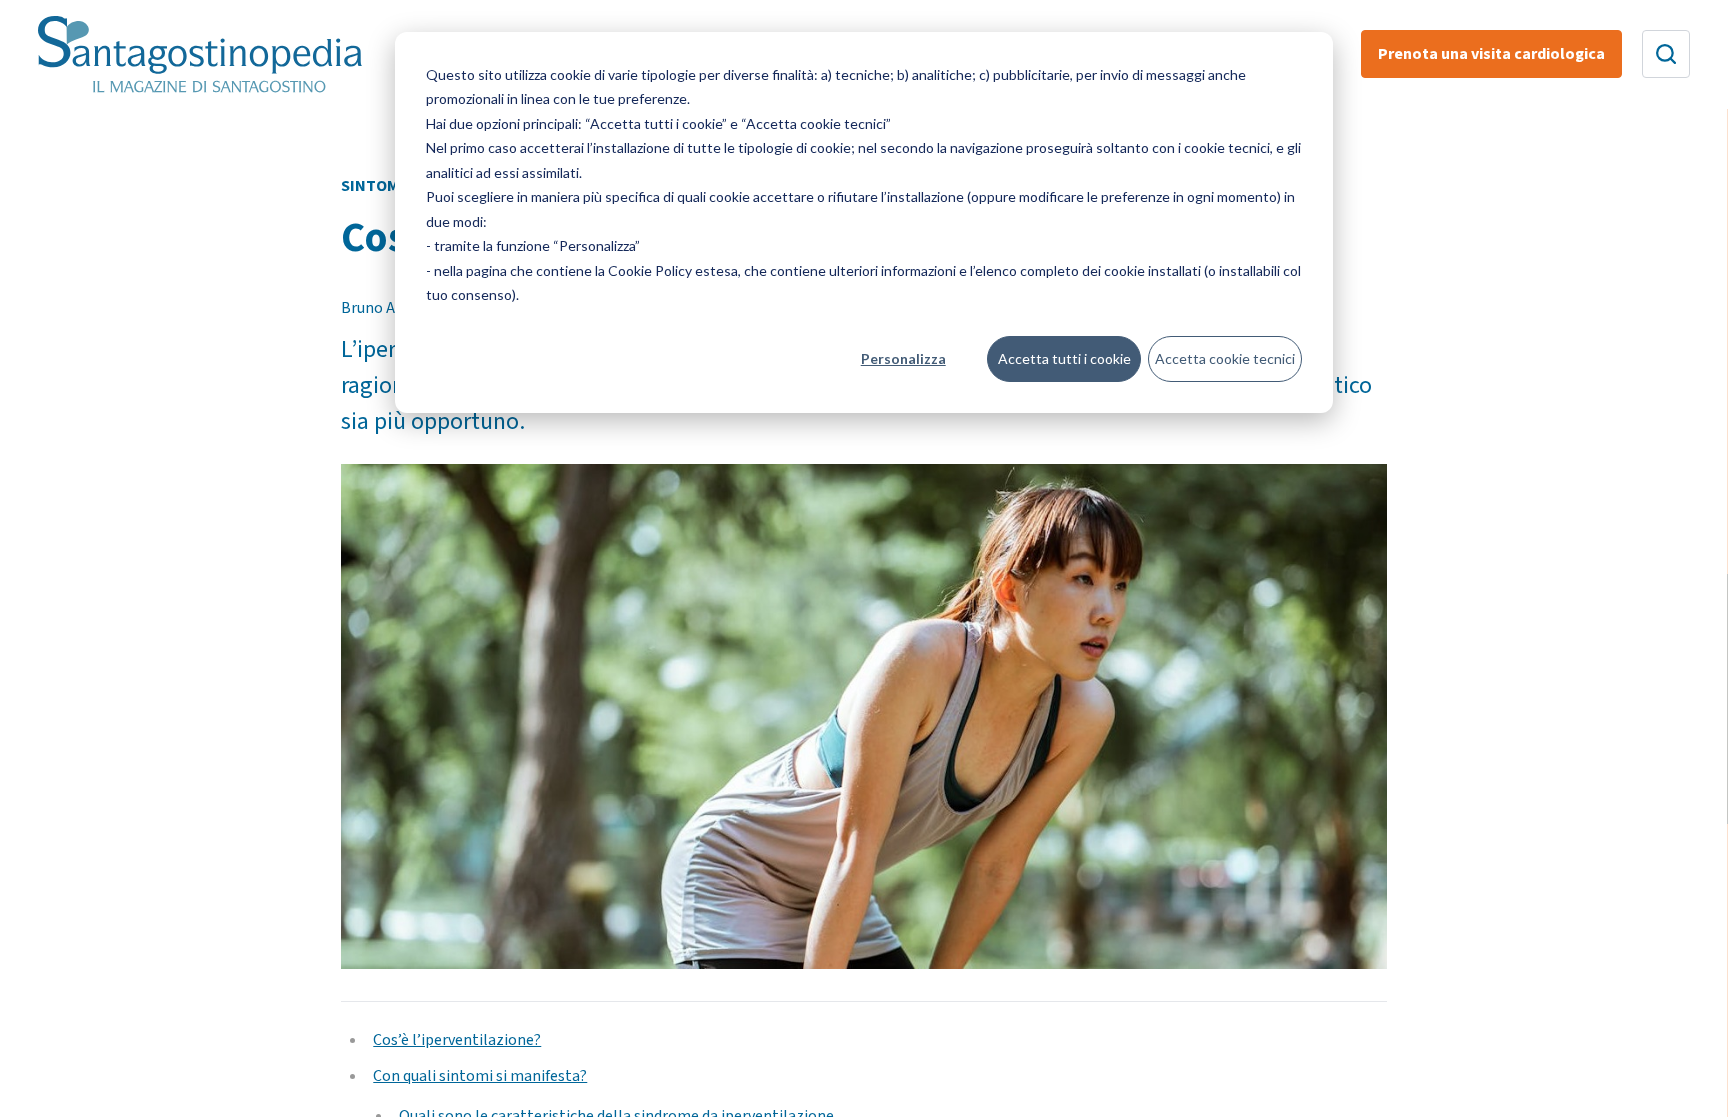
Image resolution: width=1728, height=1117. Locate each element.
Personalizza (903, 358)
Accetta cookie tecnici (1225, 358)
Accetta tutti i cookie (1064, 358)
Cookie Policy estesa (673, 270)
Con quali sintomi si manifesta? (480, 1076)
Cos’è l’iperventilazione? (457, 1040)
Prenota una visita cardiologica (1491, 54)
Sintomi (372, 186)
